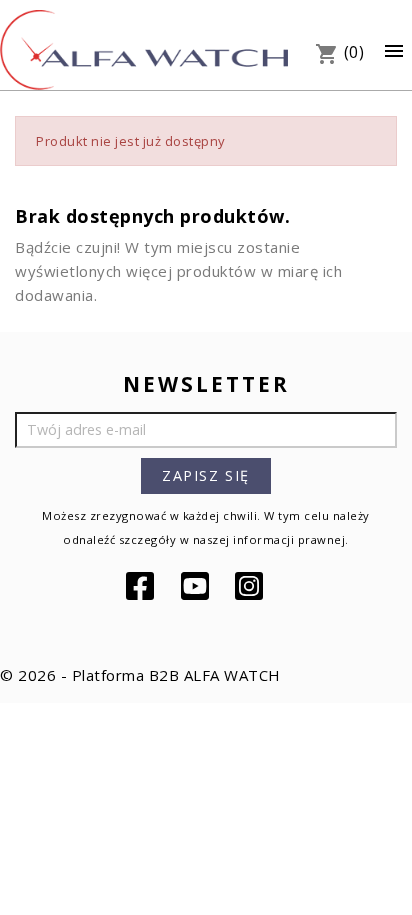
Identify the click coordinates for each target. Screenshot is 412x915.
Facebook (142, 586)
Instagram (251, 586)
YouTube (197, 586)
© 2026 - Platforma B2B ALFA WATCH (140, 675)
